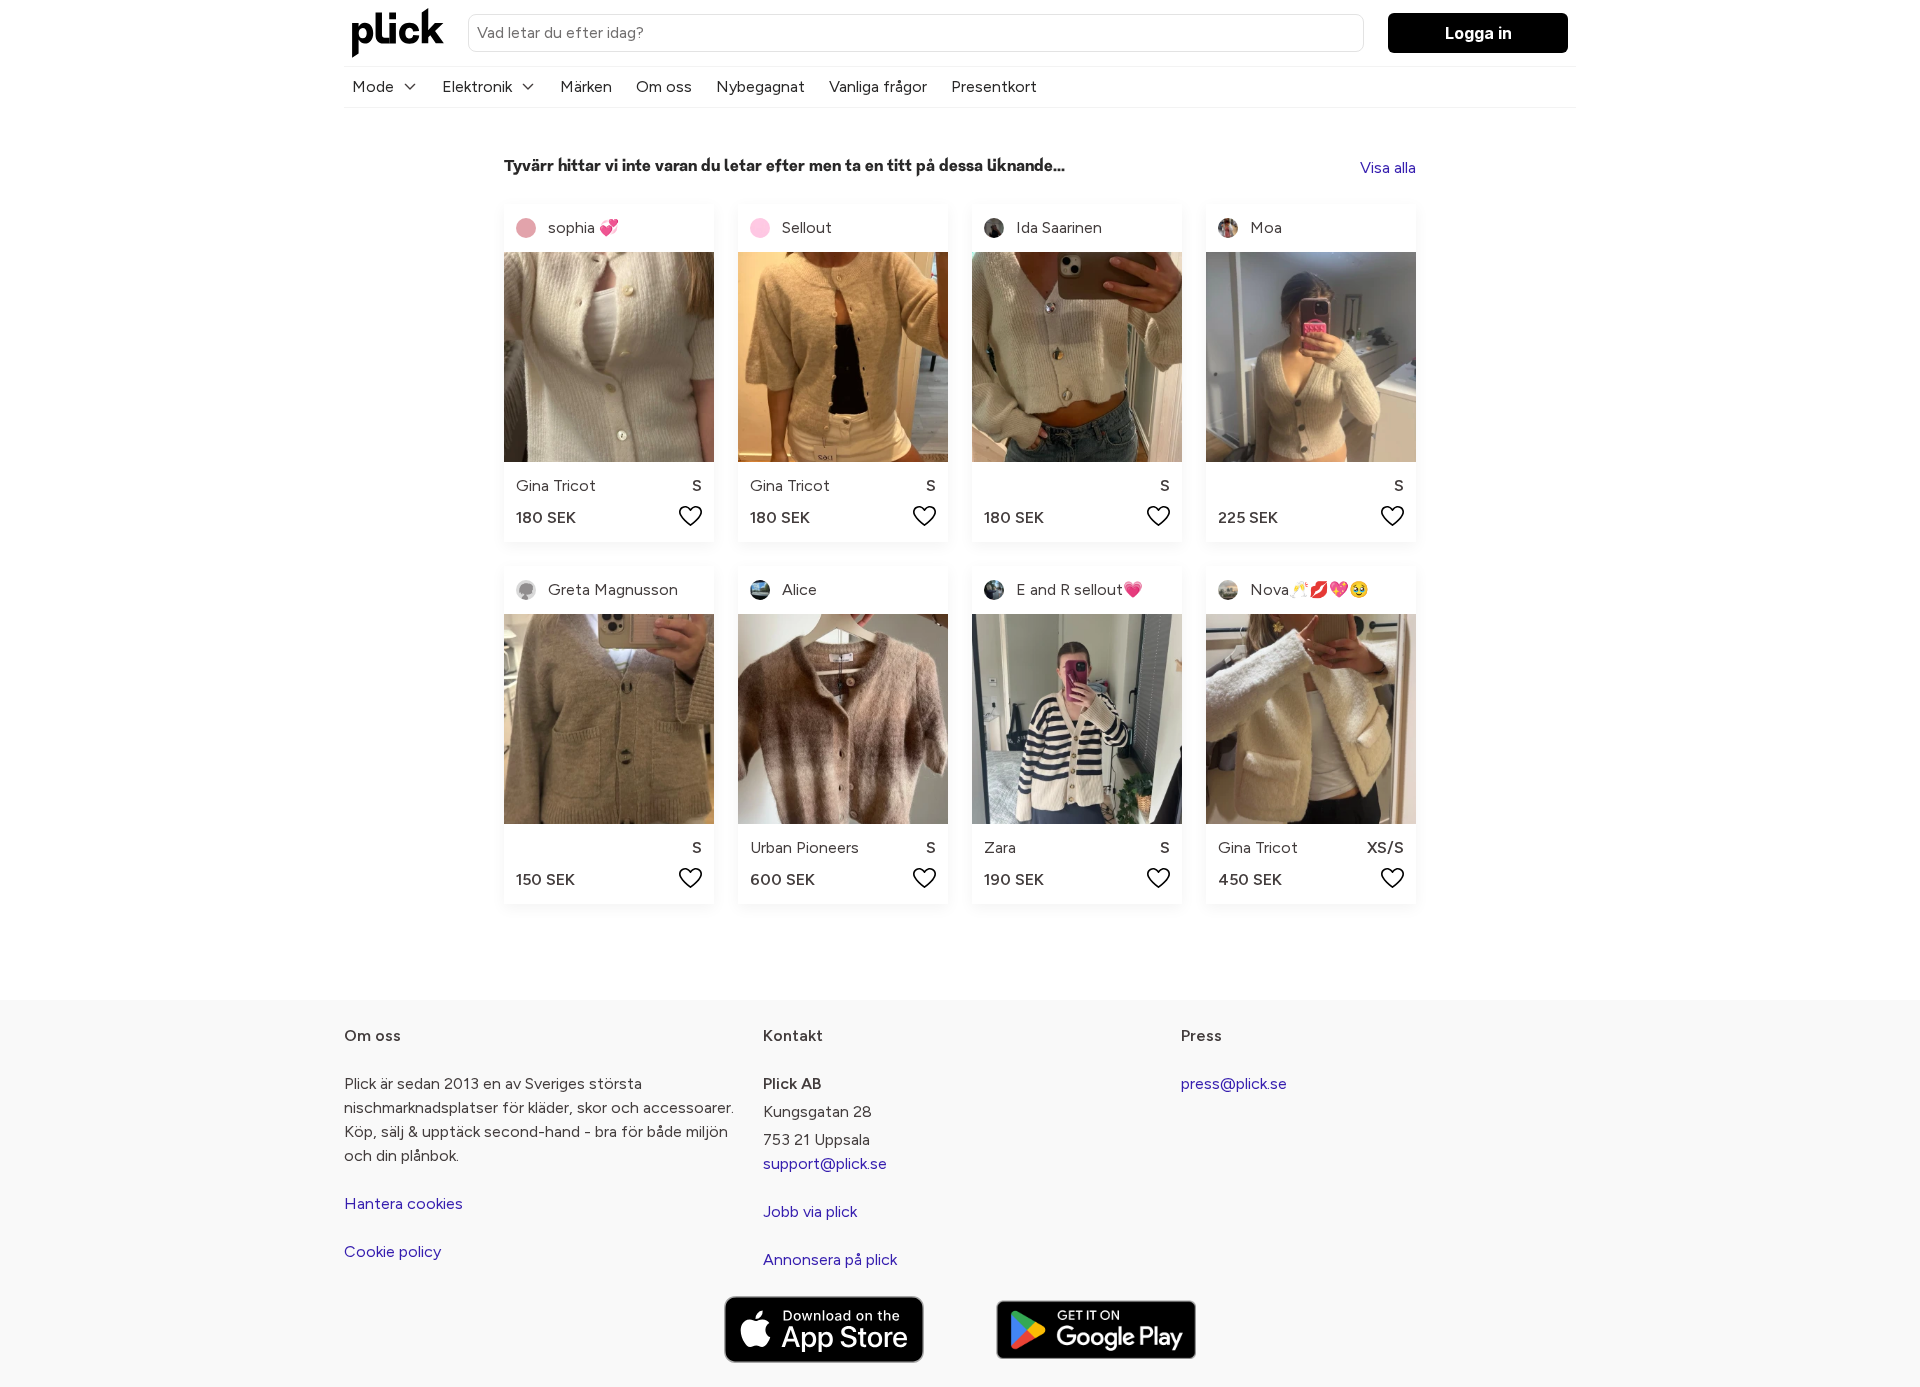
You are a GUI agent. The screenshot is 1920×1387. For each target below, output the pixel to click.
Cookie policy (392, 1251)
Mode (373, 86)
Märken (586, 86)
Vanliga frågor (878, 86)
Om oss (664, 86)
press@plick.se (1234, 1083)
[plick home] (398, 33)
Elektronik (477, 86)
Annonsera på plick (830, 1259)
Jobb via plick (810, 1211)
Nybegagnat (760, 86)
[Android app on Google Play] (1096, 1329)
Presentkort (994, 86)
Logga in (1478, 33)
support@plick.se (825, 1163)
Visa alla (1388, 167)
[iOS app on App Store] (824, 1329)
